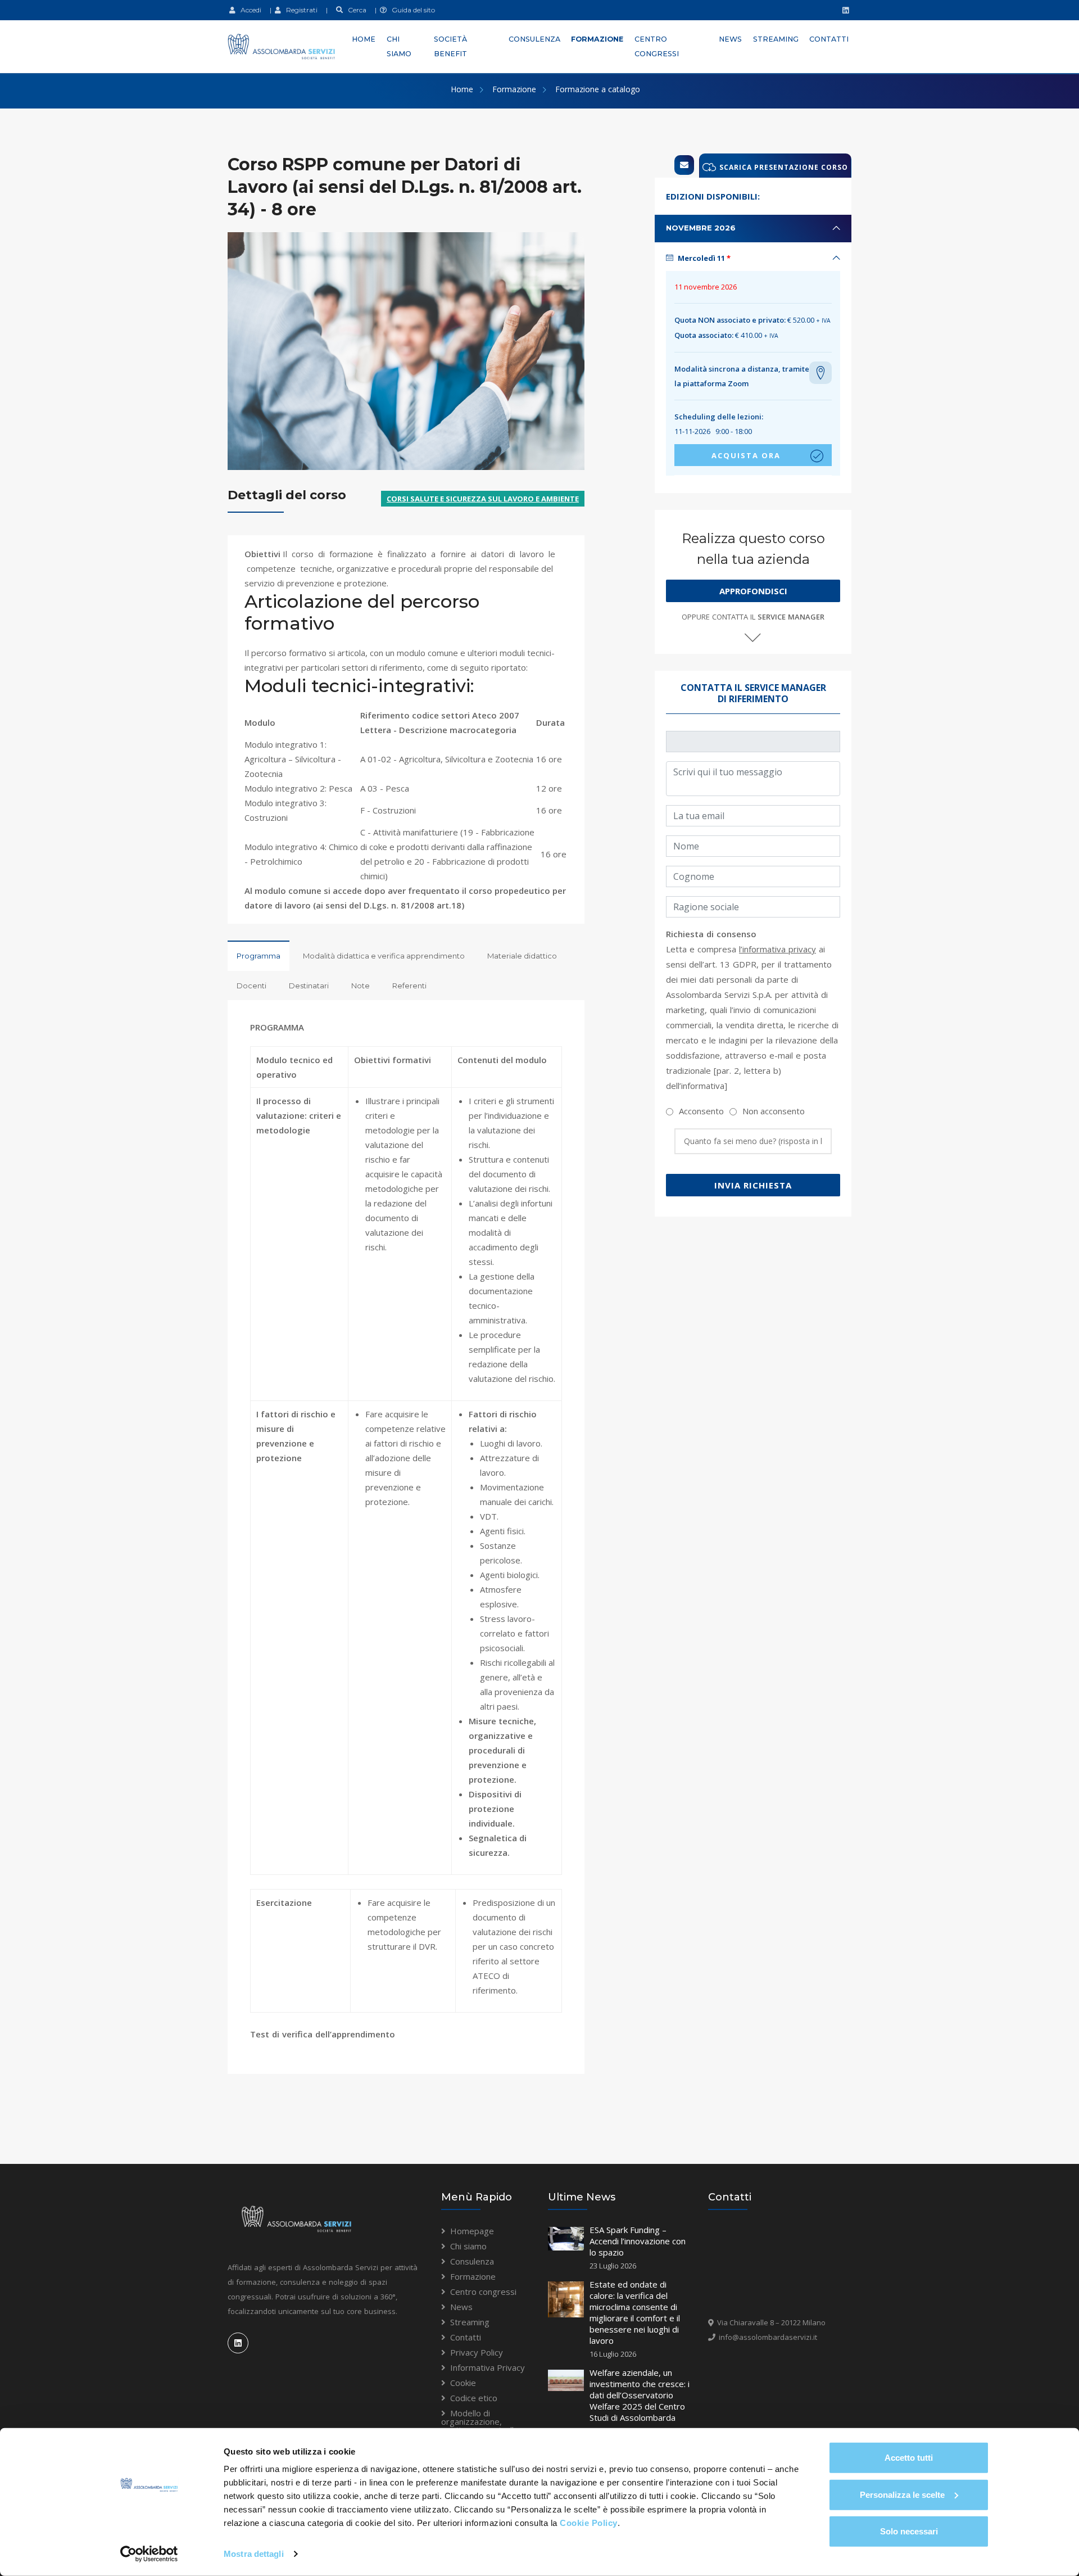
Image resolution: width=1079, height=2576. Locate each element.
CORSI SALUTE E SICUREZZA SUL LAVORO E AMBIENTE (483, 499)
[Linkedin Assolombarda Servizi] (844, 10)
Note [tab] (361, 986)
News (730, 39)
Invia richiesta (753, 1185)
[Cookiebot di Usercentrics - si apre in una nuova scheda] (149, 2554)
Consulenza (534, 39)
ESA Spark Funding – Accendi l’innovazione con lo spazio (638, 2241)
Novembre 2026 (701, 228)
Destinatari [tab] (309, 986)
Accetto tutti (909, 2458)
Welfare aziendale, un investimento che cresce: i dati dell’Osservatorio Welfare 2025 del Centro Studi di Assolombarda (640, 2395)
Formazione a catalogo (598, 89)
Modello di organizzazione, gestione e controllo (480, 2421)
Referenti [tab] (409, 986)
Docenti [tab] (251, 986)
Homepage (472, 2231)
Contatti (829, 39)
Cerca (355, 10)
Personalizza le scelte (902, 2494)
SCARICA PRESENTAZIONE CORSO (784, 167)
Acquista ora (746, 455)
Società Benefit (450, 46)
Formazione (597, 39)
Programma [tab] (259, 956)
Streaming (776, 39)
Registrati (299, 10)
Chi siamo (399, 46)
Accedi (248, 10)
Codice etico (474, 2398)
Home (364, 39)
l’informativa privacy (777, 949)
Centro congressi (657, 46)
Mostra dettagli (254, 2554)
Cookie (463, 2383)
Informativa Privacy (488, 2367)
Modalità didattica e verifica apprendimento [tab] (384, 956)
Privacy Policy (477, 2352)
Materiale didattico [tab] (522, 956)
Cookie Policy (589, 2523)
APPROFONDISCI (753, 591)
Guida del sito (411, 10)
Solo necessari (909, 2531)
